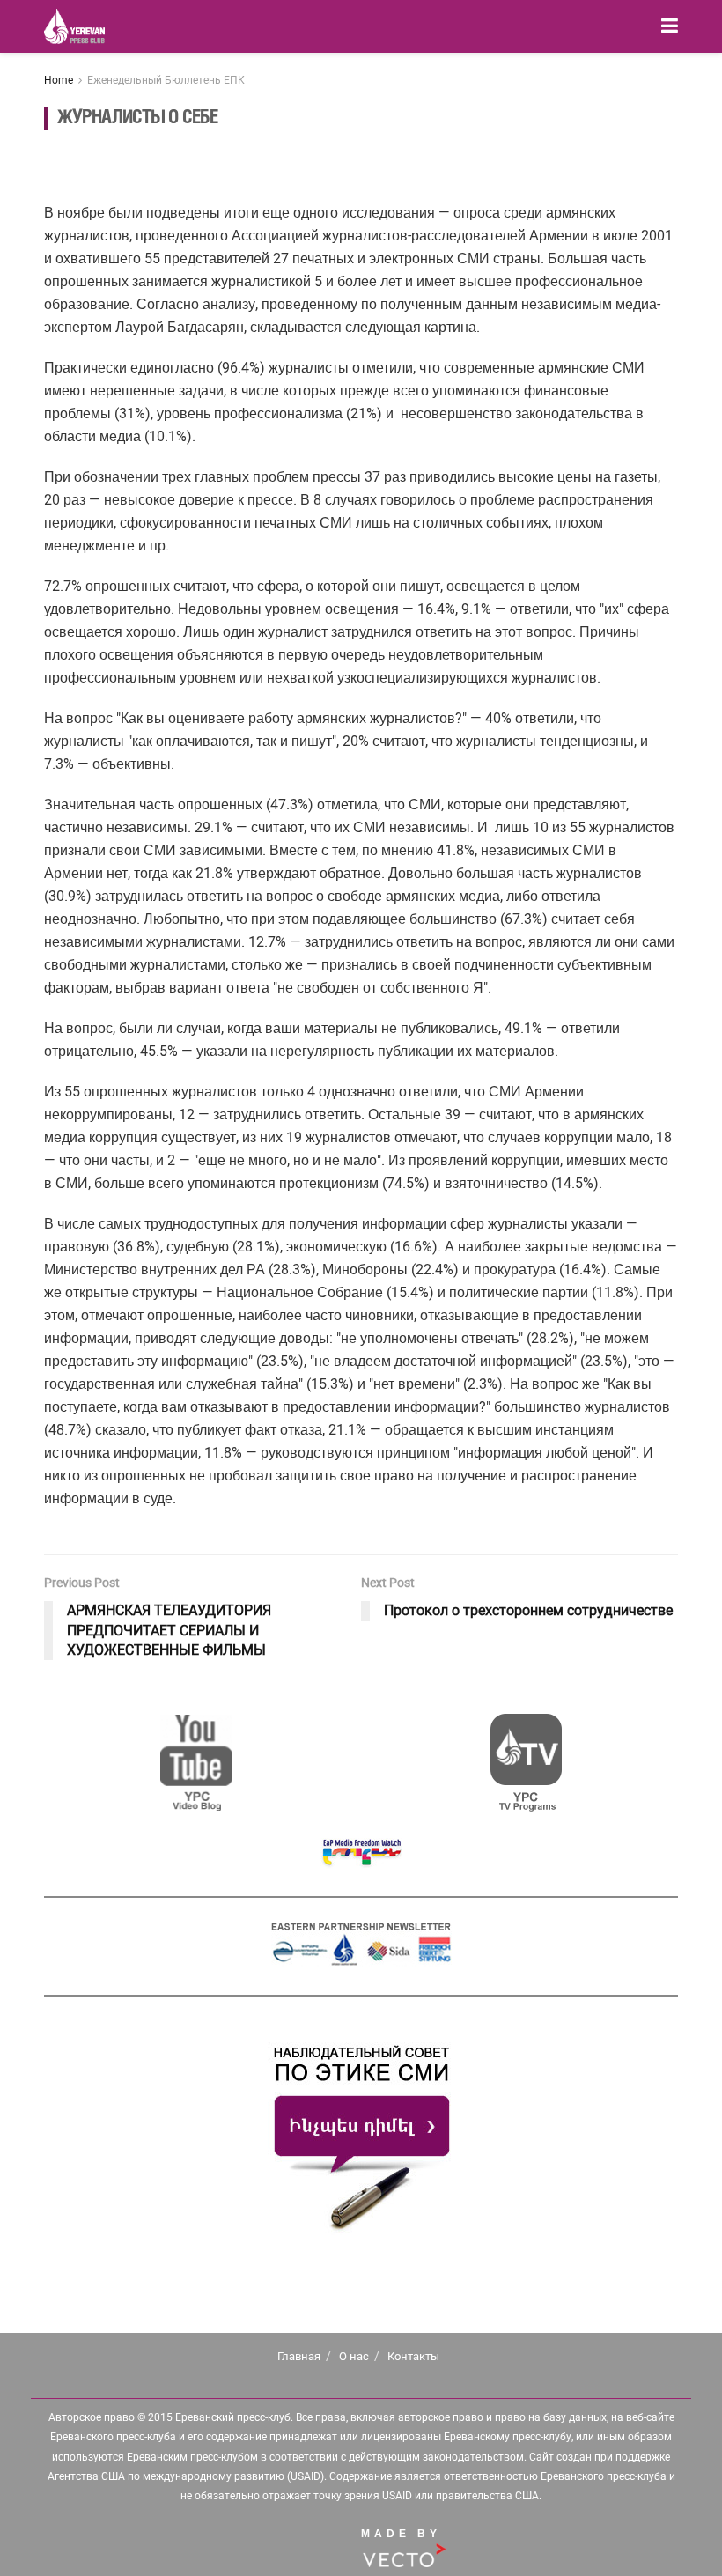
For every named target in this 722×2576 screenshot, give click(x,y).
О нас (354, 2356)
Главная (299, 2356)
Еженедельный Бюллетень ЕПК (166, 80)
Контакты (413, 2356)
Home (59, 80)
